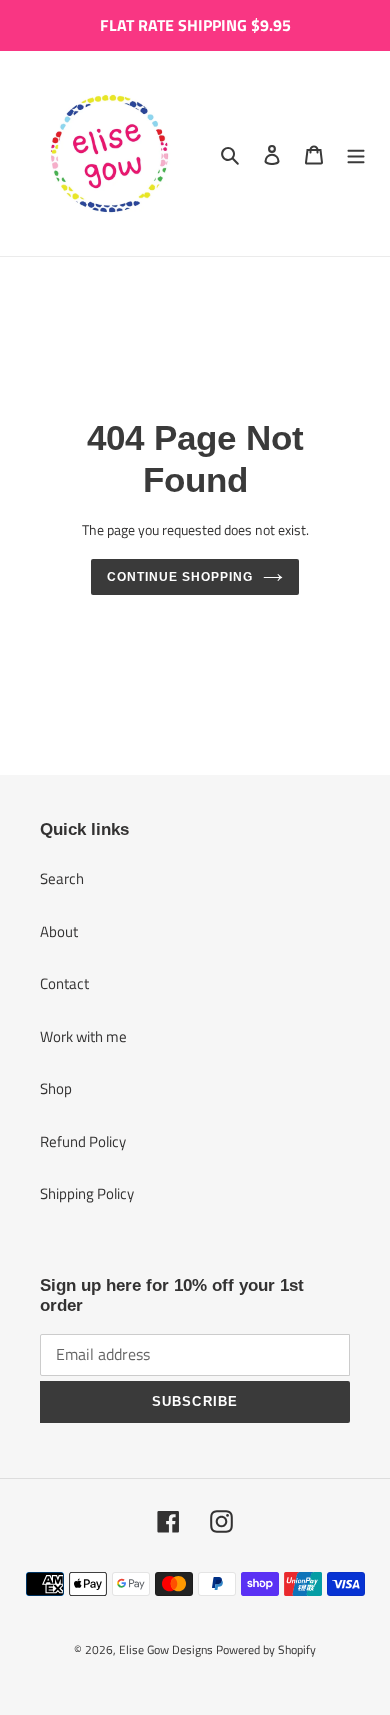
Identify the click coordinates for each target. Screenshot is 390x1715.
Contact (64, 983)
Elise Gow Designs (166, 1649)
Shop (56, 1088)
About (59, 931)
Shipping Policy (87, 1193)
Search (62, 878)
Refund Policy (83, 1141)
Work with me (83, 1036)
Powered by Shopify (266, 1649)
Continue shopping (180, 577)
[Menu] (356, 153)
